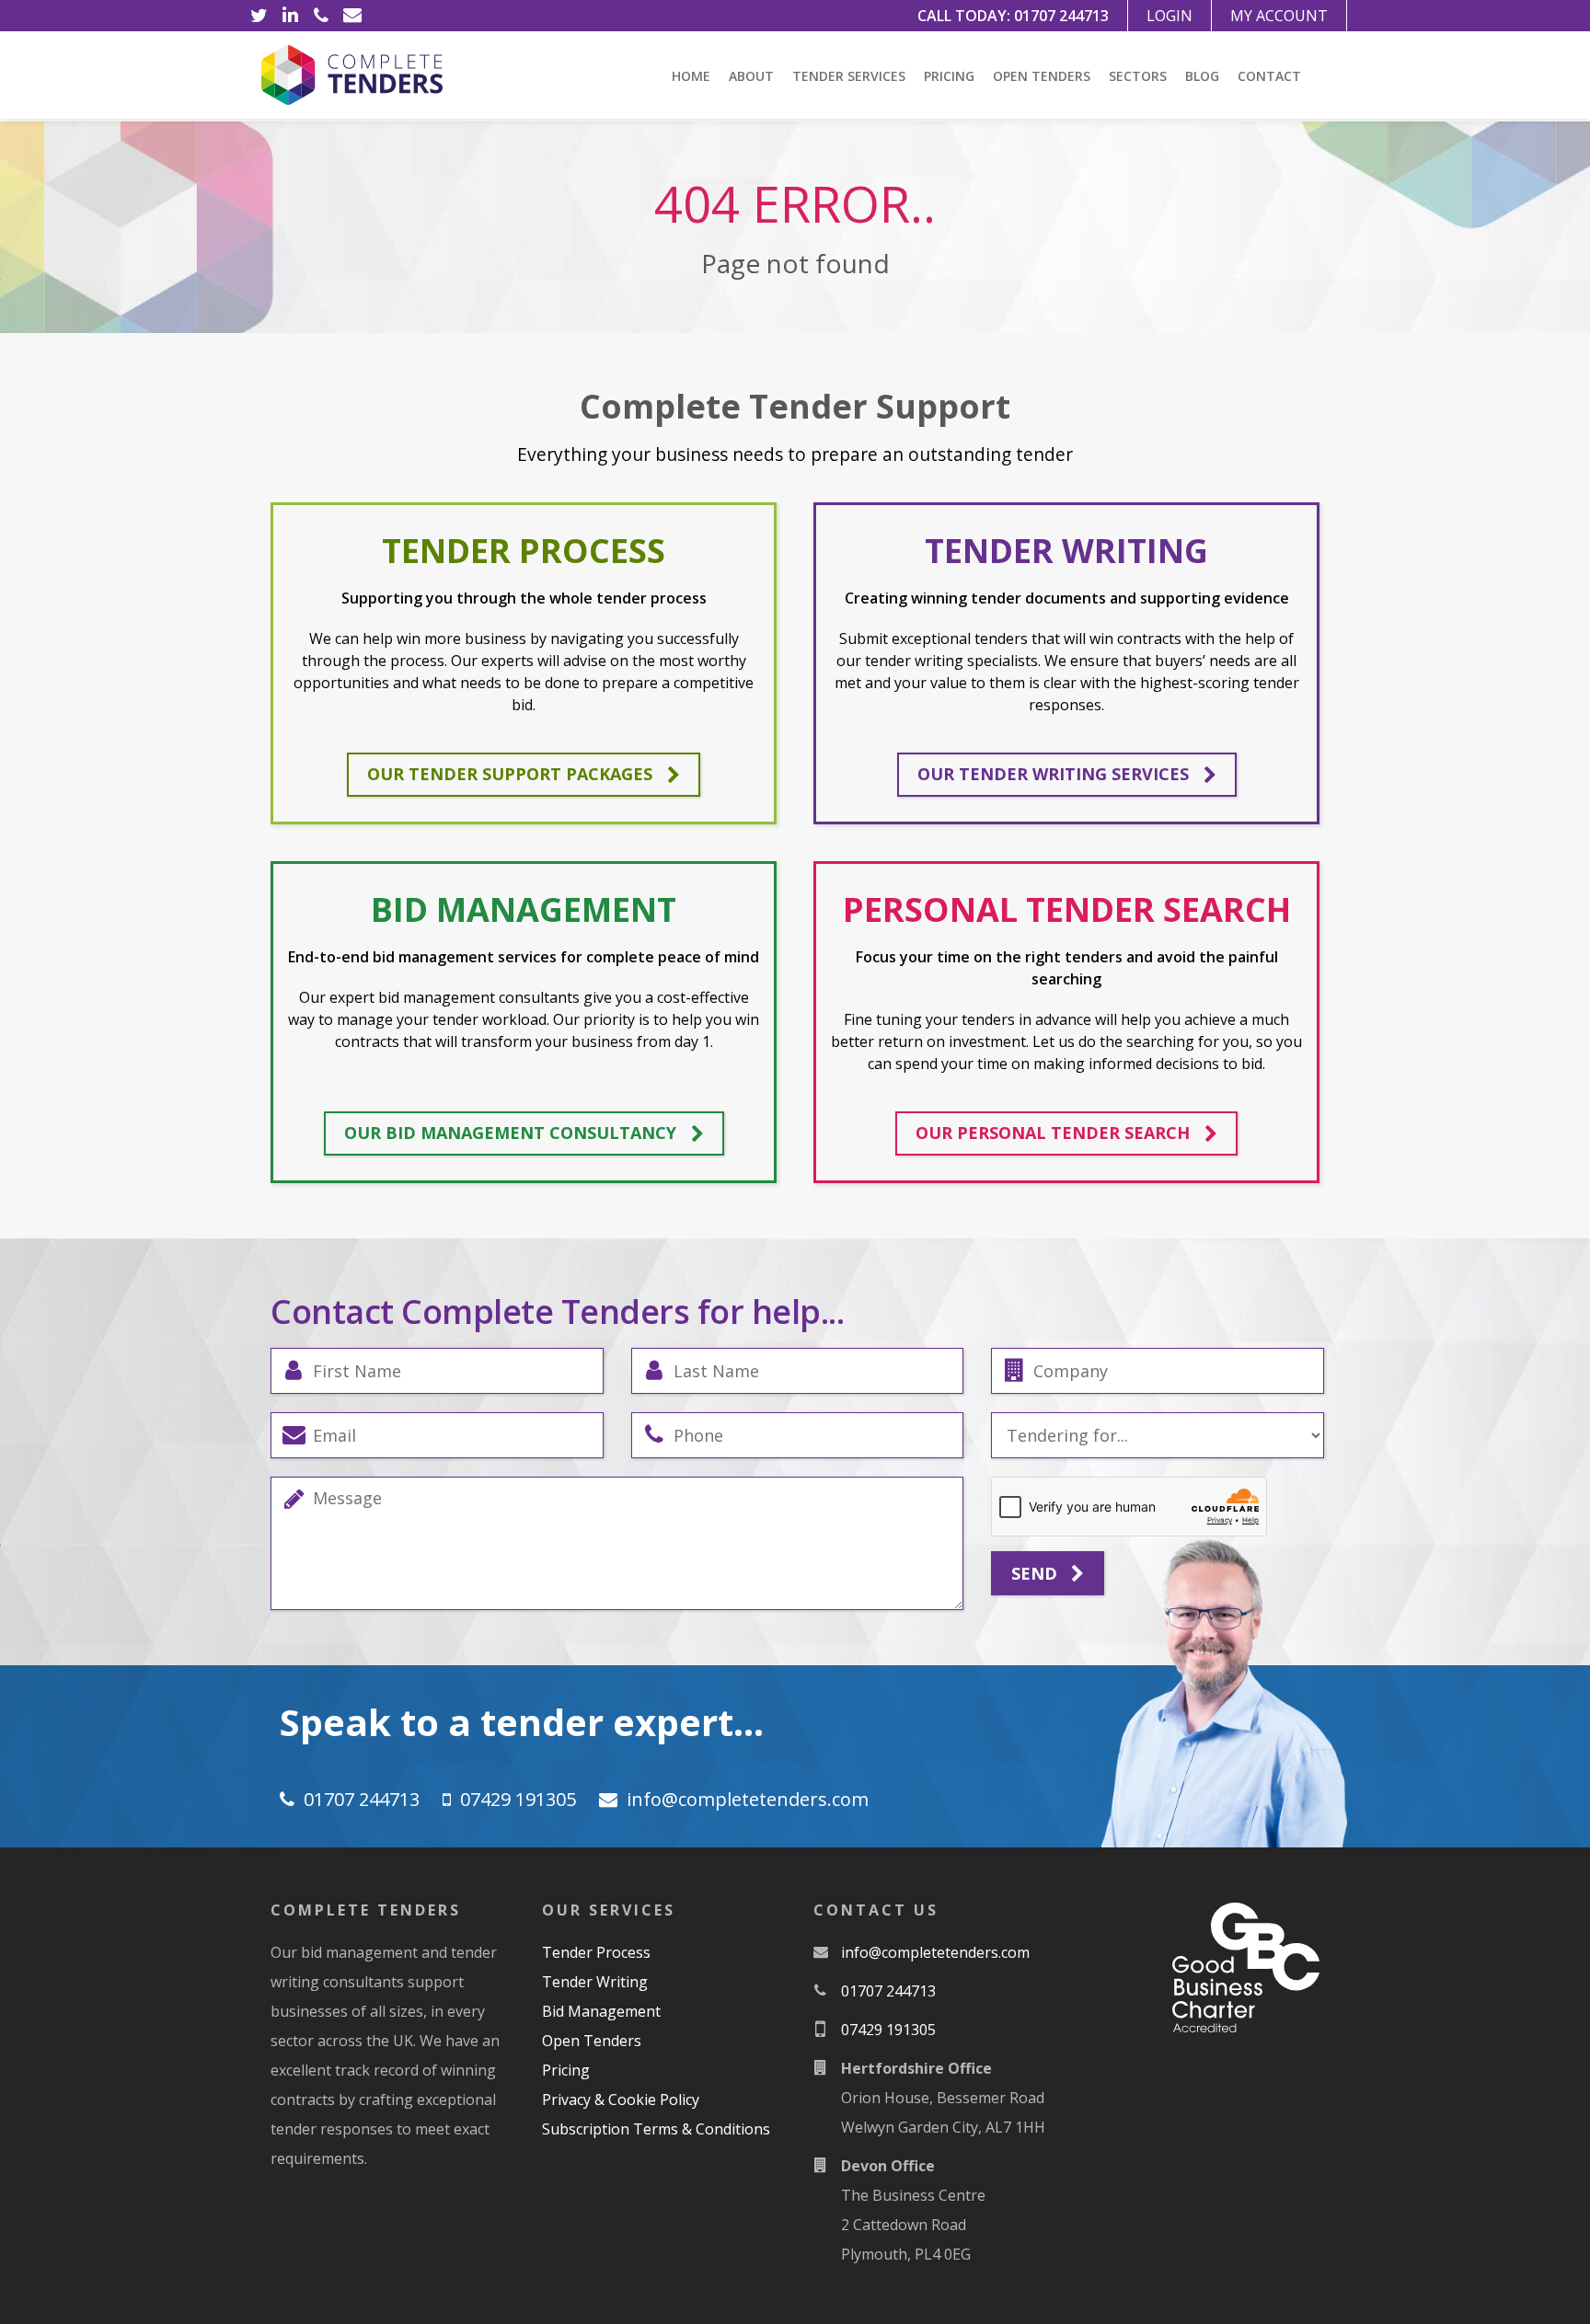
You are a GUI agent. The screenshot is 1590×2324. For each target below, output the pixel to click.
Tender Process (596, 1952)
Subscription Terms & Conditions (656, 2129)
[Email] (352, 16)
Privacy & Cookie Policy (621, 2100)
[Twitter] (259, 16)
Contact (1269, 76)
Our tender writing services (1053, 774)
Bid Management (601, 2011)
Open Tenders (1042, 76)
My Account (1279, 16)
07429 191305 (518, 1799)
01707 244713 (1061, 16)
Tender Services (849, 76)
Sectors (1138, 76)
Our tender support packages (510, 774)
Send (1037, 1573)
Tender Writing (595, 1982)
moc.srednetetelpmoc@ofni (748, 1799)
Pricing (949, 76)
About (751, 76)
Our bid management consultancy (510, 1133)
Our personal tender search (1053, 1133)
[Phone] (321, 16)
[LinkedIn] (290, 16)
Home (691, 76)
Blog (1202, 76)
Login (1169, 16)
